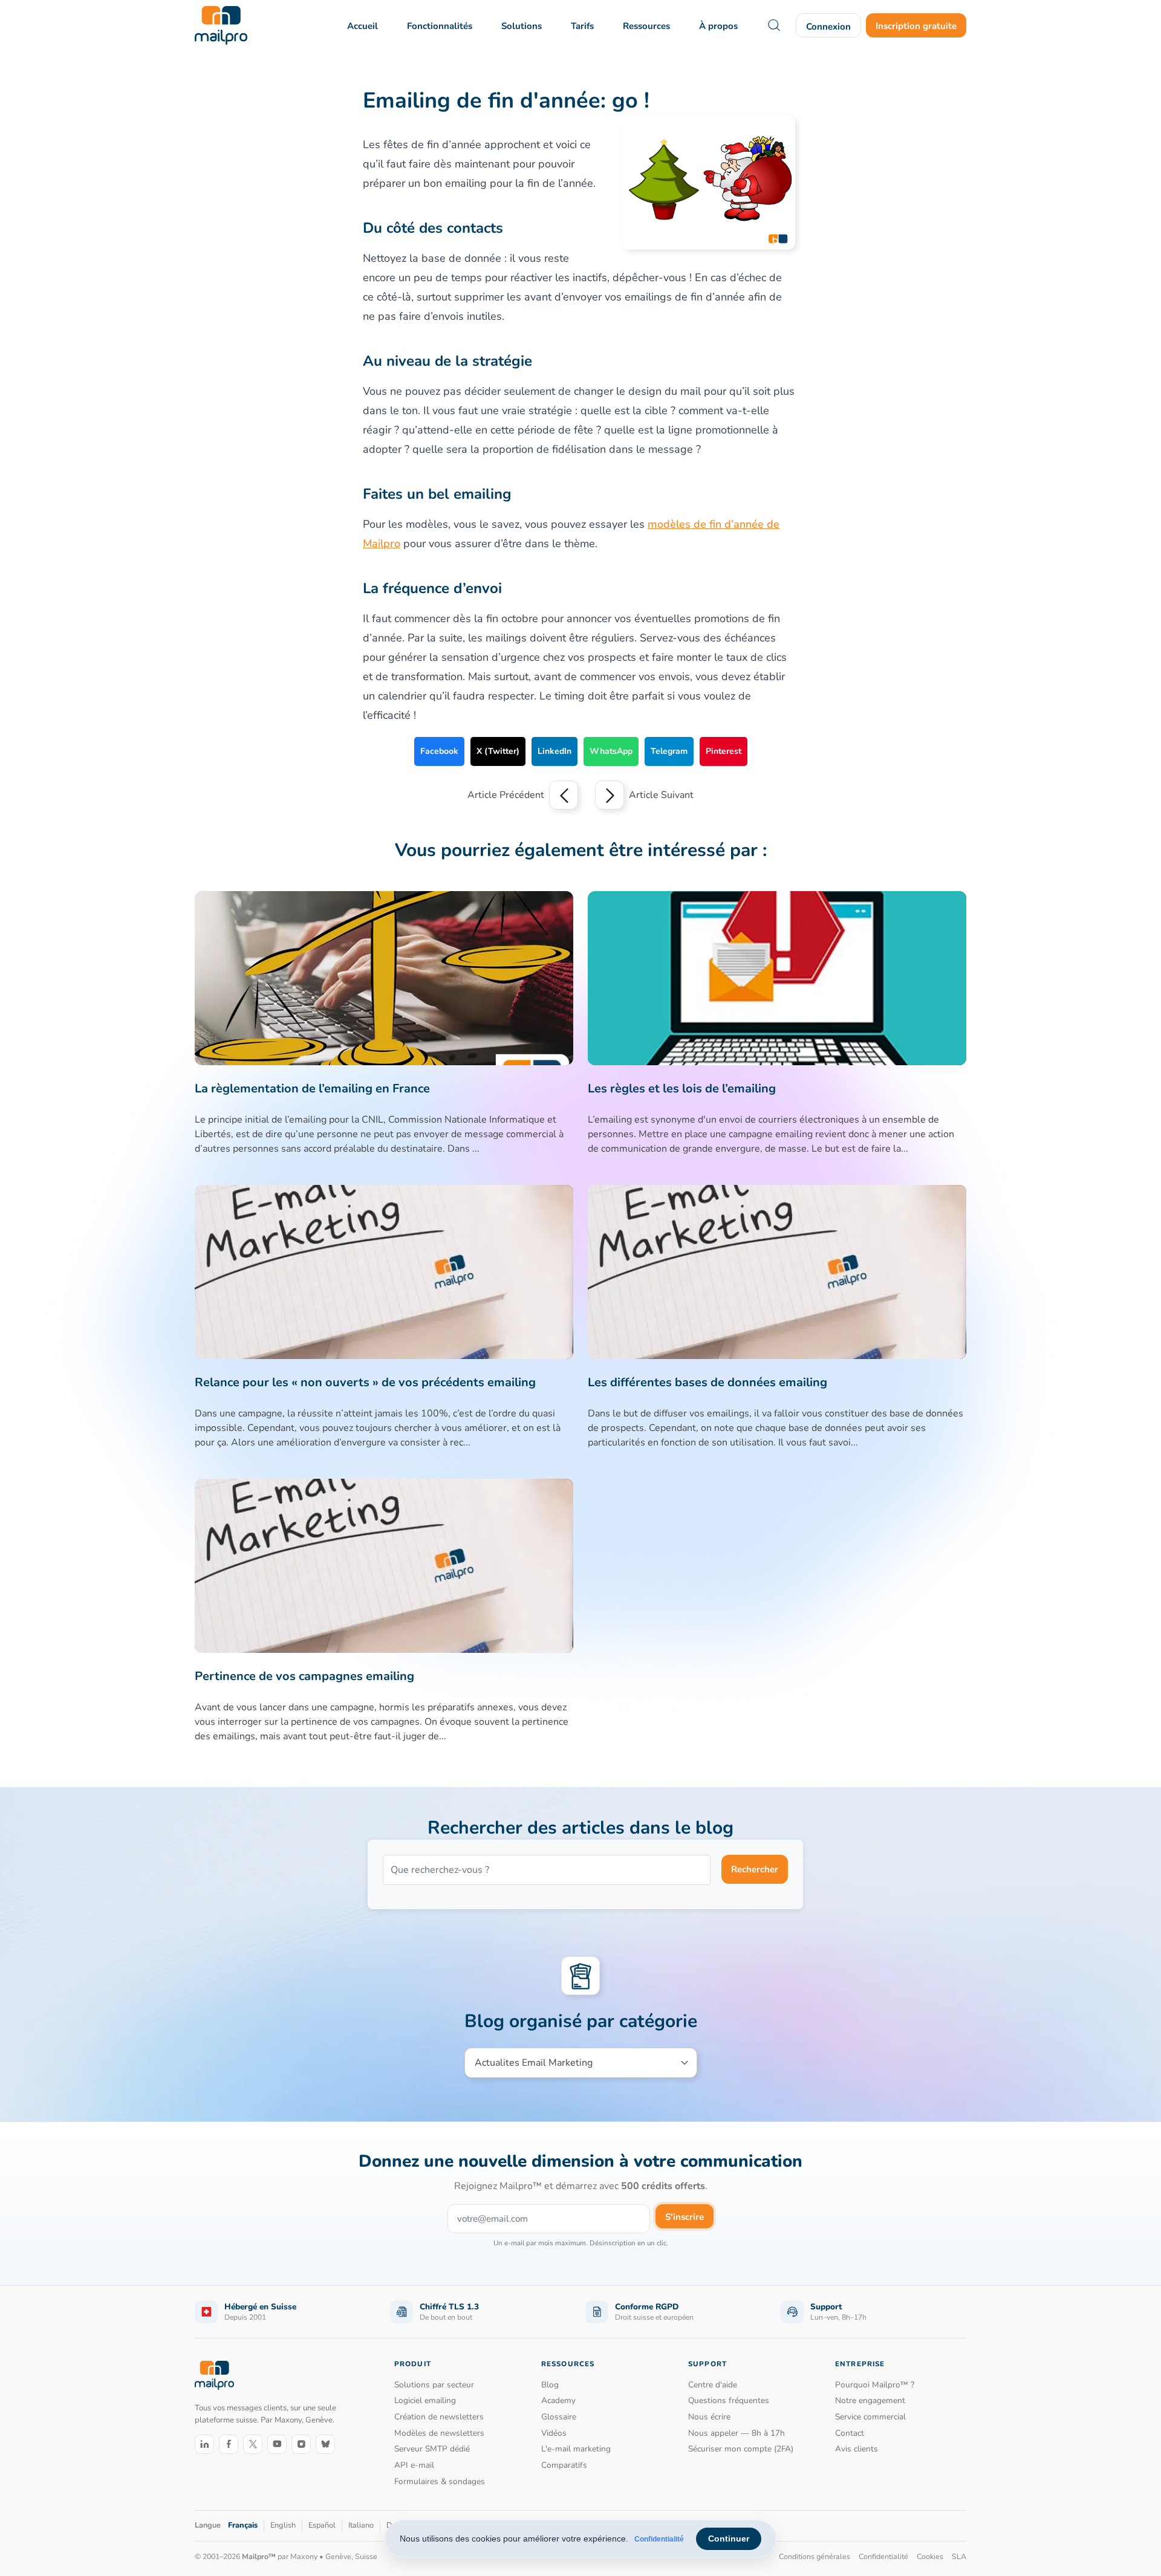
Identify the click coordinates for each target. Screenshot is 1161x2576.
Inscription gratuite (916, 26)
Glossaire (559, 2417)
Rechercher (755, 1869)
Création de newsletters (439, 2417)
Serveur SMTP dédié (432, 2449)
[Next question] (610, 795)
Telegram (669, 751)
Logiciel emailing (425, 2400)
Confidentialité (659, 2539)
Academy (558, 2400)
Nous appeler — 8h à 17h (737, 2433)
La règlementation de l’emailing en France (312, 1088)
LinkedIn (554, 751)
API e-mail (414, 2465)
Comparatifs (564, 2465)
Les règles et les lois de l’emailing (682, 1088)
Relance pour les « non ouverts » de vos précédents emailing (365, 1382)
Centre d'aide (713, 2385)
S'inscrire (685, 2217)
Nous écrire (709, 2417)
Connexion (828, 27)
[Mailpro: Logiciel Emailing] (221, 25)
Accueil (363, 26)
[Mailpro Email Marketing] (214, 2376)
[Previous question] (564, 795)
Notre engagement (870, 2400)
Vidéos (554, 2433)
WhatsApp (611, 751)
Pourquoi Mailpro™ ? (875, 2385)
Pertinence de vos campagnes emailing (304, 1676)
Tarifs (582, 26)
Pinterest (724, 751)
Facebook (439, 751)
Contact (850, 2433)
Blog (550, 2385)
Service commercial (870, 2417)
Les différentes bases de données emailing (707, 1382)
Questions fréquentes (729, 2400)
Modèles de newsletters (439, 2433)
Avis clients (857, 2449)
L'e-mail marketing (576, 2449)
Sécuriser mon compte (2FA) (741, 2449)
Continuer (729, 2539)
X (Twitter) (498, 751)
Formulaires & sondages (440, 2481)
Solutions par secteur (434, 2385)
